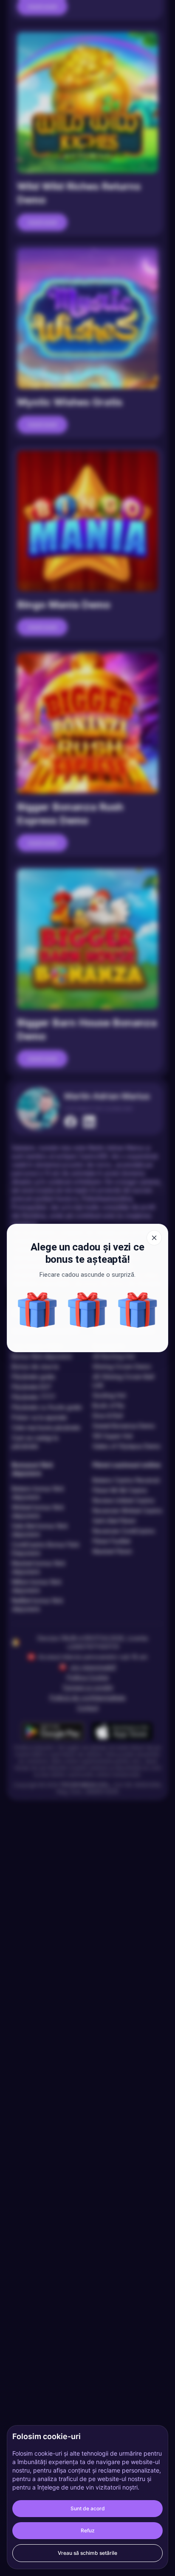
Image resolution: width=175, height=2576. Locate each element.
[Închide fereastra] (154, 1238)
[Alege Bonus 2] (138, 1310)
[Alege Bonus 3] (87, 1310)
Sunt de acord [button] (88, 2508)
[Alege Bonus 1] (37, 1310)
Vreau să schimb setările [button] (87, 2553)
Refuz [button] (88, 2530)
